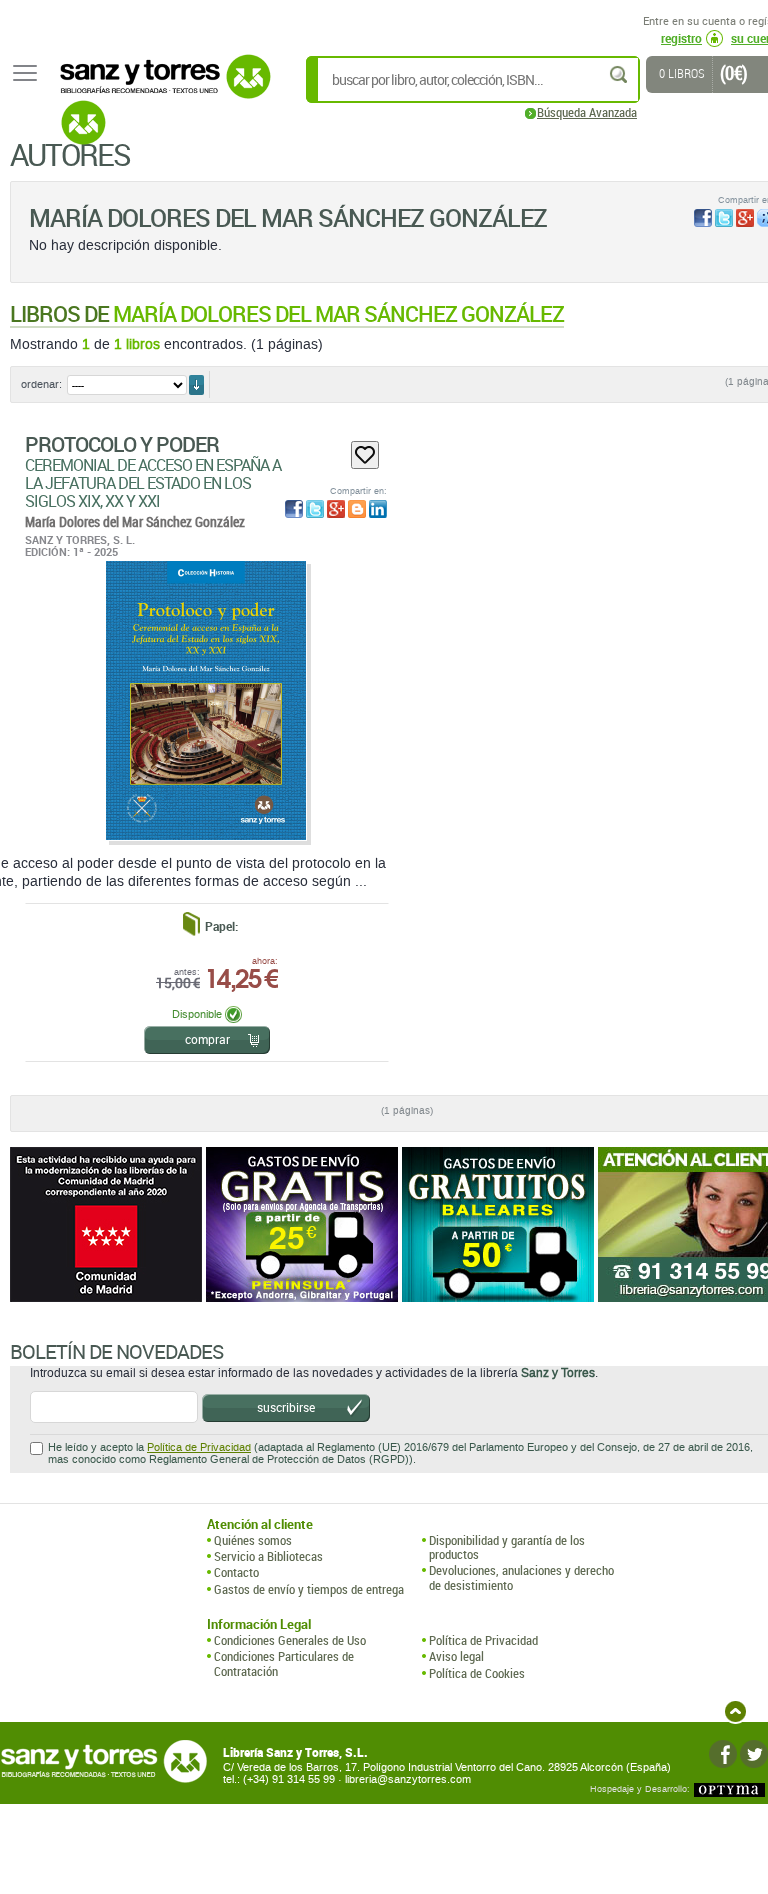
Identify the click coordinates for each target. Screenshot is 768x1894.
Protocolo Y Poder (122, 444)
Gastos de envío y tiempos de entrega (309, 1589)
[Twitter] (754, 1754)
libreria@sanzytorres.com (408, 1779)
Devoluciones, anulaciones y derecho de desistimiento (521, 1577)
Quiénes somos (253, 1540)
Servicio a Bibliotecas (268, 1556)
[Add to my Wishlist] (365, 455)
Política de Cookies (477, 1673)
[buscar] (620, 74)
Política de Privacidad (199, 1447)
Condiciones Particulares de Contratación (284, 1663)
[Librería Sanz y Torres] (160, 87)
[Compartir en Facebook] (703, 218)
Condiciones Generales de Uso (290, 1640)
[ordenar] (196, 385)
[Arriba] (735, 1711)
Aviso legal (456, 1656)
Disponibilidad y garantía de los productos (507, 1547)
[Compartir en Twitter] (724, 218)
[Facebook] (723, 1754)
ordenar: (41, 384)
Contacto (236, 1572)
